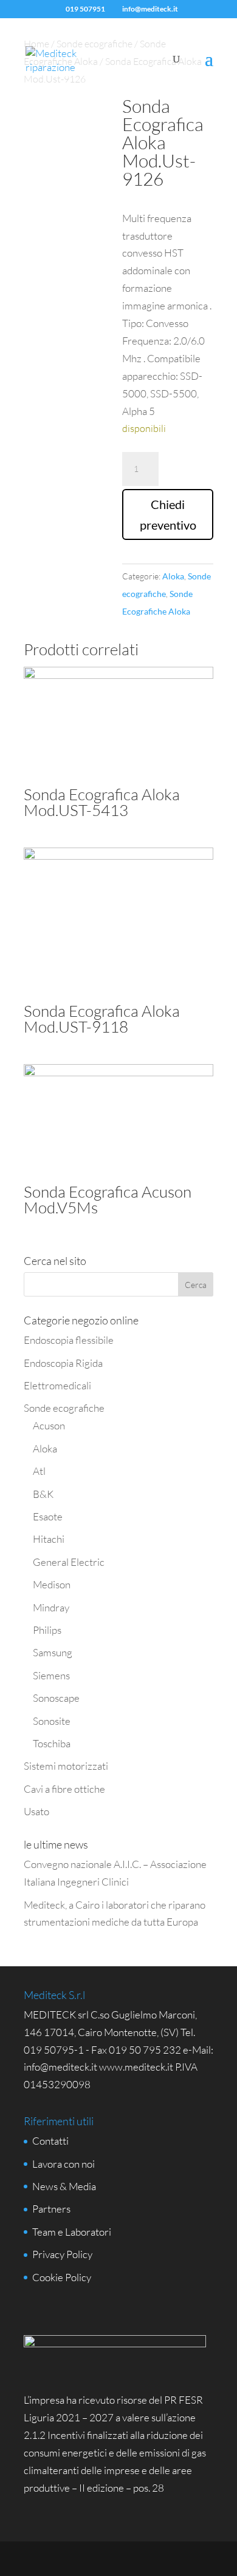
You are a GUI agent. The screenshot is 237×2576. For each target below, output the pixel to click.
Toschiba (52, 1743)
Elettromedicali (57, 1385)
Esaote (48, 1516)
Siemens (51, 1675)
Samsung (53, 1652)
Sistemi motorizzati (66, 1766)
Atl (39, 1471)
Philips (47, 1630)
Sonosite (52, 1721)
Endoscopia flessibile (69, 1340)
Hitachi (49, 1539)
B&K (43, 1494)
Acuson (49, 1425)
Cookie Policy (62, 2277)
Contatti (50, 2141)
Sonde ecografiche (64, 1408)
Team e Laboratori (72, 2232)
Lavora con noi (64, 2164)
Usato (36, 1811)
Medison (52, 1584)
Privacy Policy (62, 2254)
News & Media (64, 2186)
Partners (51, 2209)
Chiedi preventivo (168, 514)
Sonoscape (56, 1698)
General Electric (69, 1562)
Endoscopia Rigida (63, 1363)
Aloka (173, 576)
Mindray (51, 1607)
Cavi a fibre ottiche (64, 1789)
